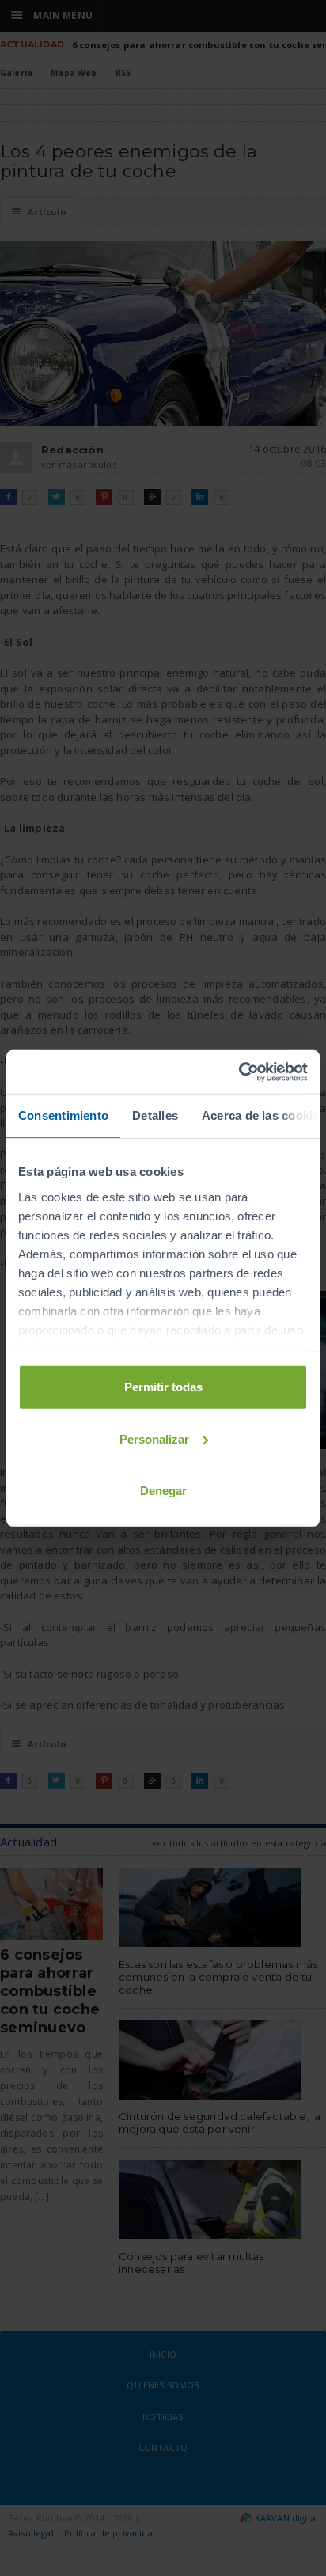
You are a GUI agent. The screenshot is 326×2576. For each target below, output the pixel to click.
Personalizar (154, 1438)
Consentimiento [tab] (63, 1115)
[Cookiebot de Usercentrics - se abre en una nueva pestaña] (239, 1072)
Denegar (163, 1491)
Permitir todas (163, 1387)
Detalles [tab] (155, 1115)
